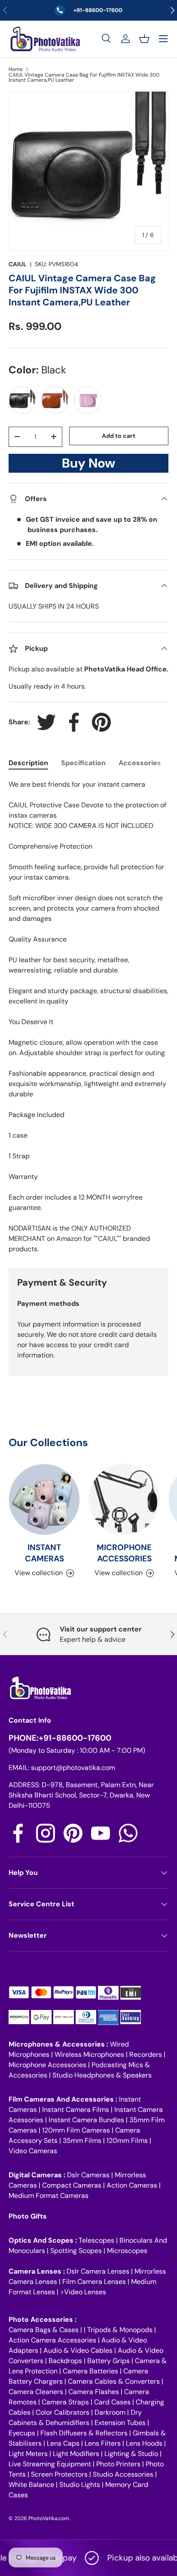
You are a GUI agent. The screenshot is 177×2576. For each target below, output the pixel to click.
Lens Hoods (144, 2443)
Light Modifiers (76, 2454)
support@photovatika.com (73, 1768)
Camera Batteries (90, 2371)
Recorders (146, 2054)
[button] (144, 39)
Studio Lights (80, 2485)
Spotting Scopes (76, 2251)
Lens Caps (63, 2443)
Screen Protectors (59, 2474)
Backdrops (65, 2361)
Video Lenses (85, 2292)
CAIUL (18, 264)
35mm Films (82, 2141)
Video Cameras (33, 2151)
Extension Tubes (120, 2423)
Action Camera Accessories (52, 2340)
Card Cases (112, 2402)
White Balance (31, 2485)
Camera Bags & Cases (44, 2330)
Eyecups (22, 2433)
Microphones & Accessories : (59, 2044)
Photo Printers (118, 2464)
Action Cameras (132, 2185)
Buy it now (88, 466)
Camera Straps (65, 2402)
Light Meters (28, 2454)
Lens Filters (103, 2443)
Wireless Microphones (89, 2054)
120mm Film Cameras (76, 2130)
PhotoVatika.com (49, 2518)
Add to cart (119, 436)
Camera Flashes (94, 2392)
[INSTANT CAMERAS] (44, 1499)
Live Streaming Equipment (50, 2464)
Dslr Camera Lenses (98, 2271)
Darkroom (110, 2412)
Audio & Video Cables (78, 2350)
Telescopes (96, 2240)
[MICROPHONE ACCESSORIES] (124, 1499)
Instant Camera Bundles (86, 2120)
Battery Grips (108, 2361)
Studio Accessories (123, 2474)
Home (16, 69)
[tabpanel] (88, 1017)
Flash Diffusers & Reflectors (84, 2433)
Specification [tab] (83, 763)
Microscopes (127, 2251)
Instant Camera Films (76, 2110)
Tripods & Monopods (120, 2330)
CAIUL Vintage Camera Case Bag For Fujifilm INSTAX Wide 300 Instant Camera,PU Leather (84, 77)
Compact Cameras (72, 2185)
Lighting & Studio (131, 2454)
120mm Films (127, 2141)
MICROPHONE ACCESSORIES (124, 1553)
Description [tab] (28, 763)
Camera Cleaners (36, 2392)
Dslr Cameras (88, 2175)
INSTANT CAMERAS (44, 1553)
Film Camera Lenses (94, 2282)
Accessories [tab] (140, 763)
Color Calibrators (63, 2412)
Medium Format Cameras (49, 2196)
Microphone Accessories (47, 2065)
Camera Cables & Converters (114, 2381)
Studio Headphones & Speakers (102, 2075)
